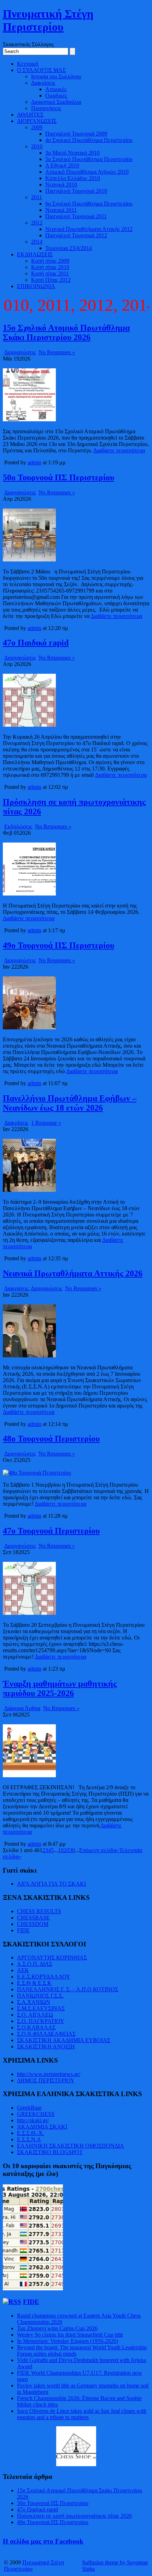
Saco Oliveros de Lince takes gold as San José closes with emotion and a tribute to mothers (82, 2414)
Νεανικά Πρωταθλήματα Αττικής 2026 (73, 1273)
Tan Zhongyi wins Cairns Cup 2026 (57, 2328)
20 (66, 1850)
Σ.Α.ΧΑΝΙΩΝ (34, 2002)
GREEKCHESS (36, 2114)
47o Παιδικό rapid (36, 643)
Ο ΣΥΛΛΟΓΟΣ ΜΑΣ (41, 70)
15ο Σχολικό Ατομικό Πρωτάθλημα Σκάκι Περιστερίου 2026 (66, 332)
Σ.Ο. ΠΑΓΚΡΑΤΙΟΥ (41, 2021)
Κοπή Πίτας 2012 (51, 280)
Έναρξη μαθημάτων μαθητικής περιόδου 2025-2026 (60, 1688)
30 (72, 1850)
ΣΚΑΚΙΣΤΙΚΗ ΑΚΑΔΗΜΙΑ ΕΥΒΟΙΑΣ (64, 2040)
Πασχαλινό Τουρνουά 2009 (76, 134)
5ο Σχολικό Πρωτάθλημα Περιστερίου (89, 159)
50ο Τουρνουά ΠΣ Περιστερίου (59, 477)
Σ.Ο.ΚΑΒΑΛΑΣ (36, 2027)
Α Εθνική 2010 (62, 165)
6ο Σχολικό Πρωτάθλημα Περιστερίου (89, 204)
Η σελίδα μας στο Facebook (43, 2541)
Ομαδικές (56, 96)
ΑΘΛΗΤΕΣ (30, 115)
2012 (37, 223)
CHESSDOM (33, 1924)
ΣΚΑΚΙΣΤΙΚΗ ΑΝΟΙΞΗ (46, 2046)
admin (34, 462)
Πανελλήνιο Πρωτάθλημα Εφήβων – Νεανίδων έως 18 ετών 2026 (70, 1103)
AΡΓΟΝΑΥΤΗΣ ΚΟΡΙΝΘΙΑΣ (52, 1958)
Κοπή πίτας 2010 (50, 267)
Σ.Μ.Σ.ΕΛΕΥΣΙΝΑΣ (41, 2008)
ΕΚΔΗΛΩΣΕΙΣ (35, 254)
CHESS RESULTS (39, 1911)
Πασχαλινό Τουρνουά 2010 (76, 191)
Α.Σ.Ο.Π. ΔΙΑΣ (35, 1964)
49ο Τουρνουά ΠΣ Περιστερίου (59, 945)
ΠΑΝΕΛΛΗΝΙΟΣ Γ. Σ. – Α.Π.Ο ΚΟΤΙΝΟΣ (68, 1989)
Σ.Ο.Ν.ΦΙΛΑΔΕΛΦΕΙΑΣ (46, 2034)
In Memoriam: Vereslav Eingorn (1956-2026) (68, 2341)
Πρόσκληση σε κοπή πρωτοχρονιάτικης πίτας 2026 (74, 2516)
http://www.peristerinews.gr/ (49, 2074)
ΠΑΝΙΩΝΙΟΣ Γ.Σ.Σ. (40, 1996)
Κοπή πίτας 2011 (50, 273)
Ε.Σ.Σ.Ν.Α (29, 2139)
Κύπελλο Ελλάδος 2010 (73, 178)
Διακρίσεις (43, 83)
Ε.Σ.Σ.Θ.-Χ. (31, 2133)
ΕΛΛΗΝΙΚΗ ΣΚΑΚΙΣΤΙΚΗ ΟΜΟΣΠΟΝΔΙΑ (71, 2146)
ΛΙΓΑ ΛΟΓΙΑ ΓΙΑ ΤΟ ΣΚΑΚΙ (51, 1884)
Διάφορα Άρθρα (22, 1708)
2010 (37, 146)
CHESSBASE (33, 1918)
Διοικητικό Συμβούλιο (56, 102)
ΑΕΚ (23, 1970)
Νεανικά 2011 (61, 210)
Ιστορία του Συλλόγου (56, 76)
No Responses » (57, 352)
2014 (37, 242)
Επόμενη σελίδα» (99, 1850)
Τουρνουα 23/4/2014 (69, 248)
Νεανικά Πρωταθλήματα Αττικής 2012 (89, 229)
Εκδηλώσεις (18, 826)
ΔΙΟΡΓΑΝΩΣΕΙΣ (37, 121)
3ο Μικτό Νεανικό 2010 (72, 153)
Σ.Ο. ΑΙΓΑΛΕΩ (35, 2015)
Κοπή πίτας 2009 (50, 261)
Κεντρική (28, 64)
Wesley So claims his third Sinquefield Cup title (70, 2335)
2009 (37, 127)
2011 (37, 197)
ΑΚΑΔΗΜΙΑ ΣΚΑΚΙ (42, 2127)
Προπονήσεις (46, 108)
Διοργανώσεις (20, 352)
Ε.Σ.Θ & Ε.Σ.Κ (34, 1983)
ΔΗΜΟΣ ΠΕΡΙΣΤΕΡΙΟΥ (46, 2080)
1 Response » (46, 1123)
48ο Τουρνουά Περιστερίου (51, 1439)
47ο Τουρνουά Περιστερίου (51, 1531)
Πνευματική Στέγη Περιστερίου (48, 20)
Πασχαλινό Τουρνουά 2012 (76, 235)
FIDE (23, 1930)
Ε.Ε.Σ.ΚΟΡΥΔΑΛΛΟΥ (44, 1977)
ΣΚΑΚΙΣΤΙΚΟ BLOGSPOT (50, 2152)
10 (61, 1850)
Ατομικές (56, 89)
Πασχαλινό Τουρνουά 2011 (76, 216)
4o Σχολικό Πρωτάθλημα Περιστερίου (89, 140)
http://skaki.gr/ (33, 2120)
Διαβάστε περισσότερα (119, 450)
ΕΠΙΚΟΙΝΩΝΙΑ (36, 286)
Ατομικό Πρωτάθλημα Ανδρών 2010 (87, 172)
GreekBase (29, 2108)
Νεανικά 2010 (61, 185)
